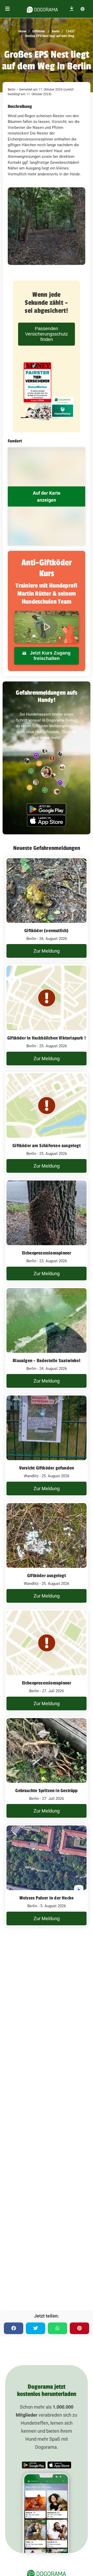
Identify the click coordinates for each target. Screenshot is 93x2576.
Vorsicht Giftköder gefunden (47, 1468)
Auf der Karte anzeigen (47, 496)
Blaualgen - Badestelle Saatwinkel (47, 1361)
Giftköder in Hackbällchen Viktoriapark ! (47, 1038)
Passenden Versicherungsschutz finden (47, 334)
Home (22, 31)
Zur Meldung (47, 951)
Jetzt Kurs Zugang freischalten (50, 656)
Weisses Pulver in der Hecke (47, 1898)
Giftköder (38, 31)
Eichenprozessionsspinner (47, 1253)
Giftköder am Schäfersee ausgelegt (47, 1146)
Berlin (55, 31)
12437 (70, 31)
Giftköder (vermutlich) (46, 931)
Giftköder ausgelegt (47, 1576)
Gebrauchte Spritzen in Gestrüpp (46, 1791)
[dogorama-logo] (42, 9)
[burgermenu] (7, 9)
